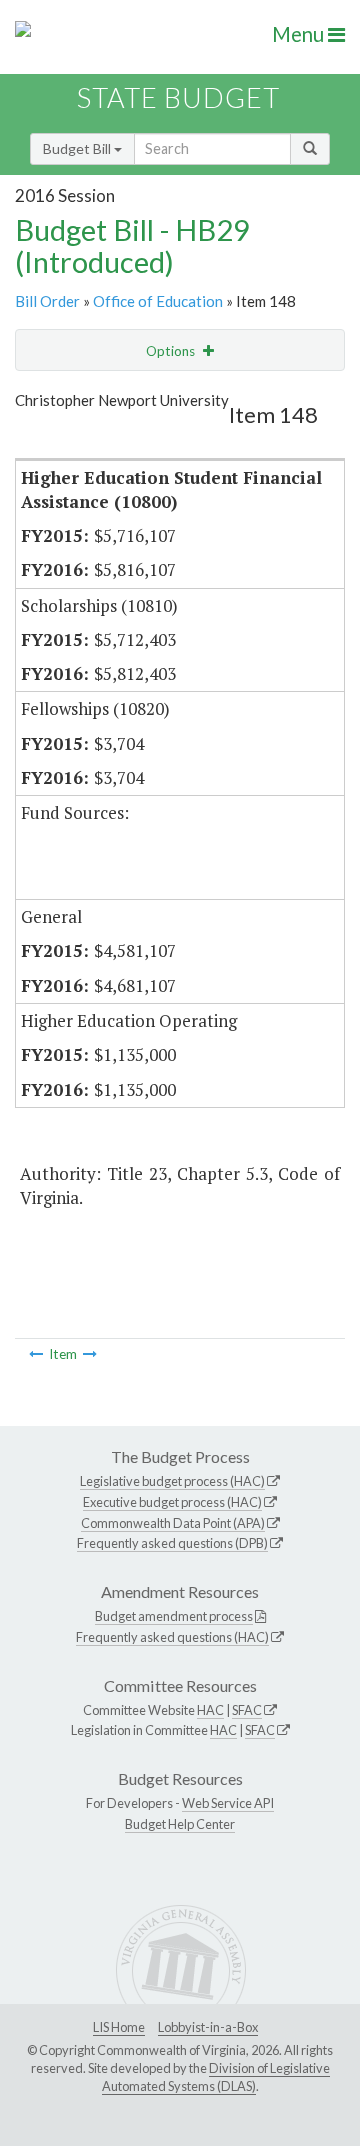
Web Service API (228, 1803)
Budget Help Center (180, 1824)
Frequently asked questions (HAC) (172, 1637)
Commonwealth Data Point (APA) (173, 1523)
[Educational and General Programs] (36, 1354)
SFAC (247, 1710)
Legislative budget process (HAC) (172, 1481)
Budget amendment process (174, 1616)
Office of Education (158, 301)
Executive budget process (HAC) (172, 1502)
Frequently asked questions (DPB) (172, 1543)
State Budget (178, 97)
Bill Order (47, 301)
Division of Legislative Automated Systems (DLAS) (216, 2077)
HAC (210, 1710)
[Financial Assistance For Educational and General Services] (90, 1354)
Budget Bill (78, 148)
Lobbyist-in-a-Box (208, 2027)
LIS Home (119, 2027)
